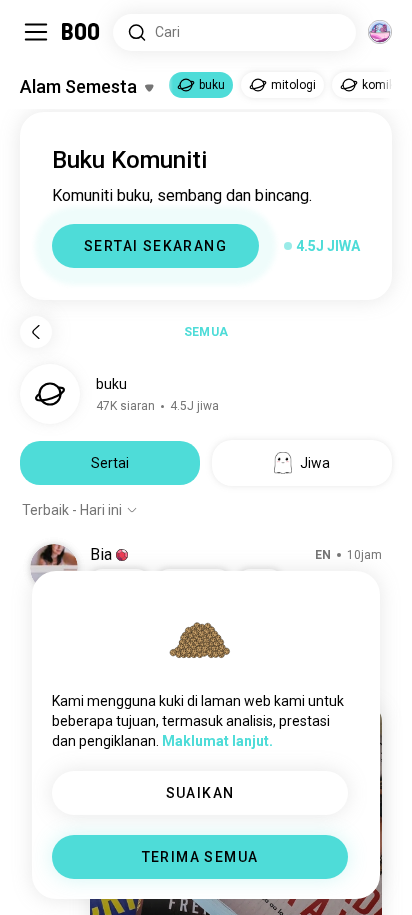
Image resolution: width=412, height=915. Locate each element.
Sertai (110, 463)
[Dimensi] (380, 32)
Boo (81, 32)
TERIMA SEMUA (200, 857)
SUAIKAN (200, 793)
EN (323, 555)
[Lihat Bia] (54, 568)
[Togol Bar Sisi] (36, 32)
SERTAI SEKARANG (155, 246)
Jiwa (315, 463)
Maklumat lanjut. (217, 741)
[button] (122, 555)
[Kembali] (36, 332)
